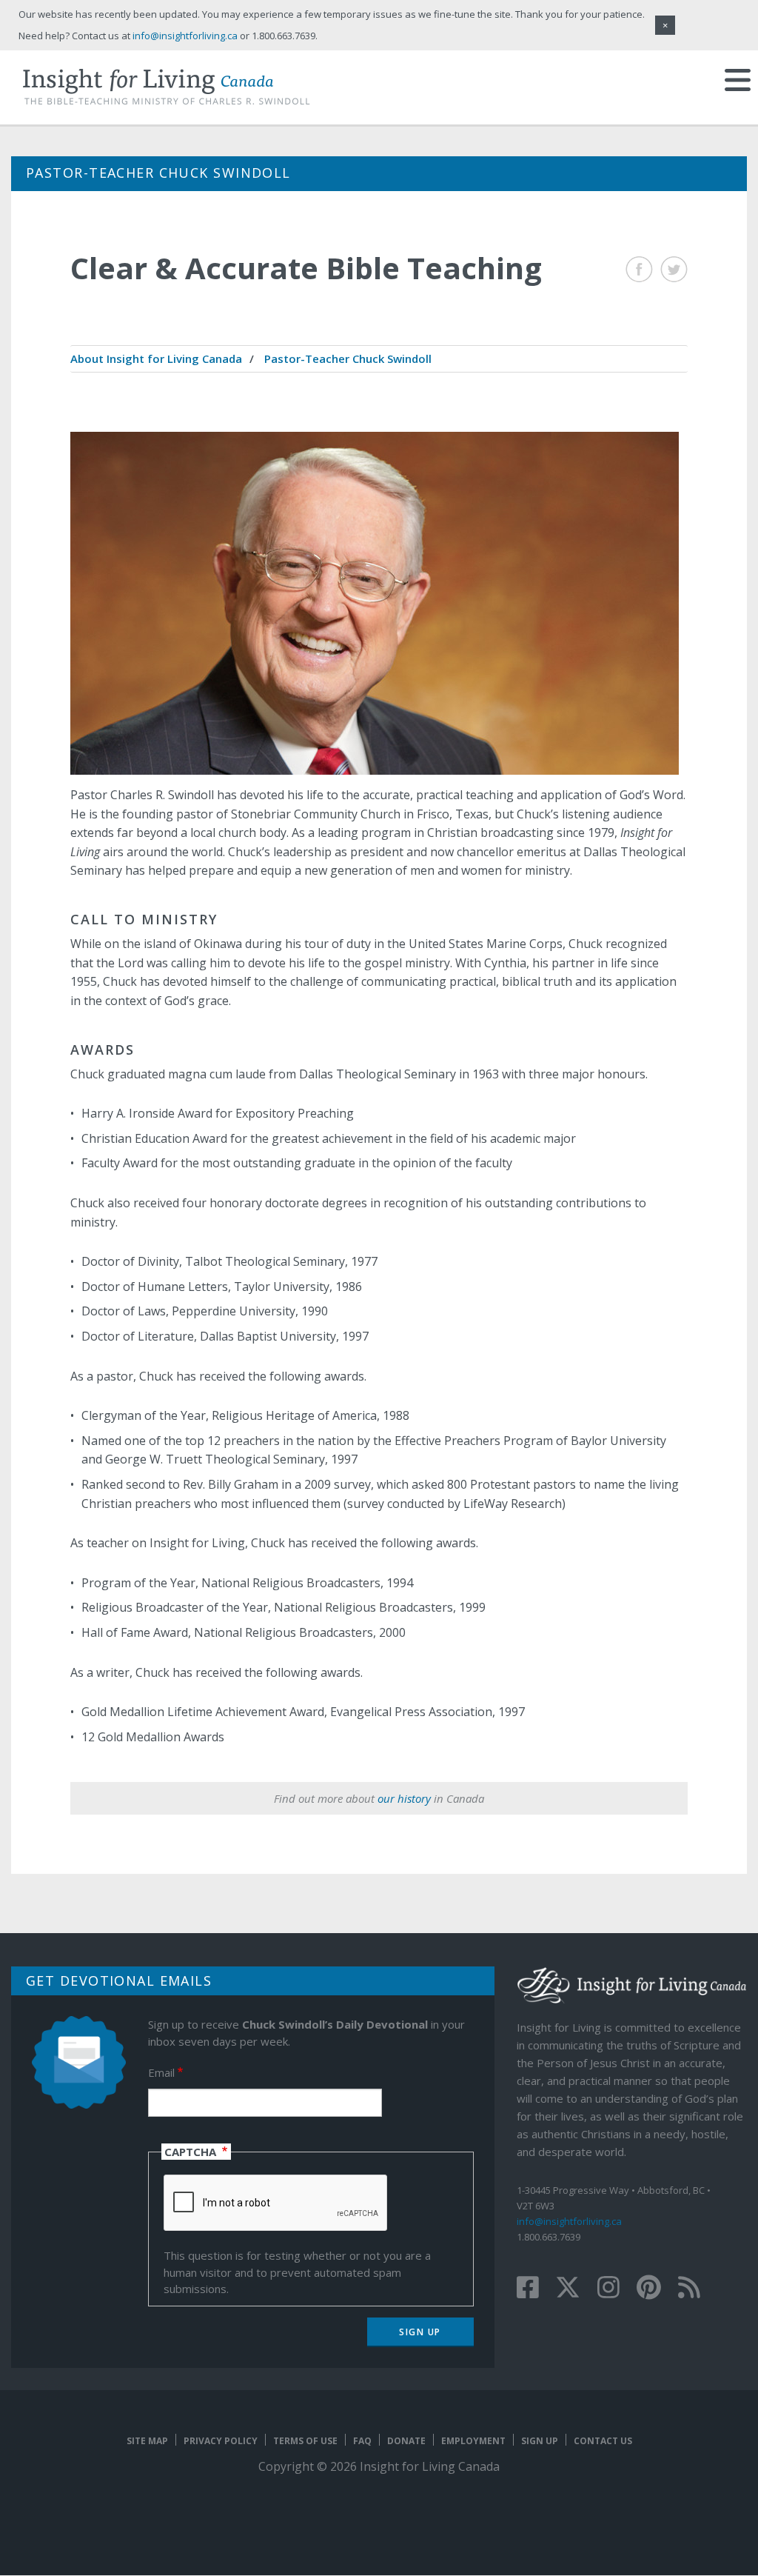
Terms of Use (305, 2441)
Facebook (639, 269)
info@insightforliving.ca (569, 2221)
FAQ (362, 2441)
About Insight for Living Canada (156, 358)
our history (404, 1798)
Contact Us (603, 2441)
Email (161, 2072)
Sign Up (540, 2441)
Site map (147, 2441)
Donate (406, 2441)
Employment (473, 2441)
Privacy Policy (221, 2441)
